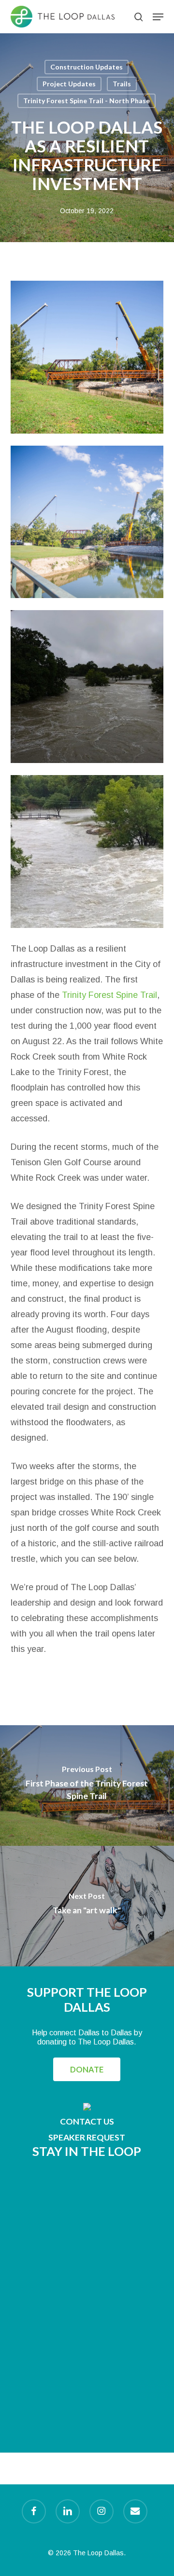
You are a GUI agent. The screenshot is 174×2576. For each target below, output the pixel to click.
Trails (122, 84)
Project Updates (69, 84)
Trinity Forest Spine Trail (109, 995)
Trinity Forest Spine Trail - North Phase (87, 101)
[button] (158, 17)
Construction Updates (87, 67)
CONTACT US (87, 2121)
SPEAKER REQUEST (87, 2137)
